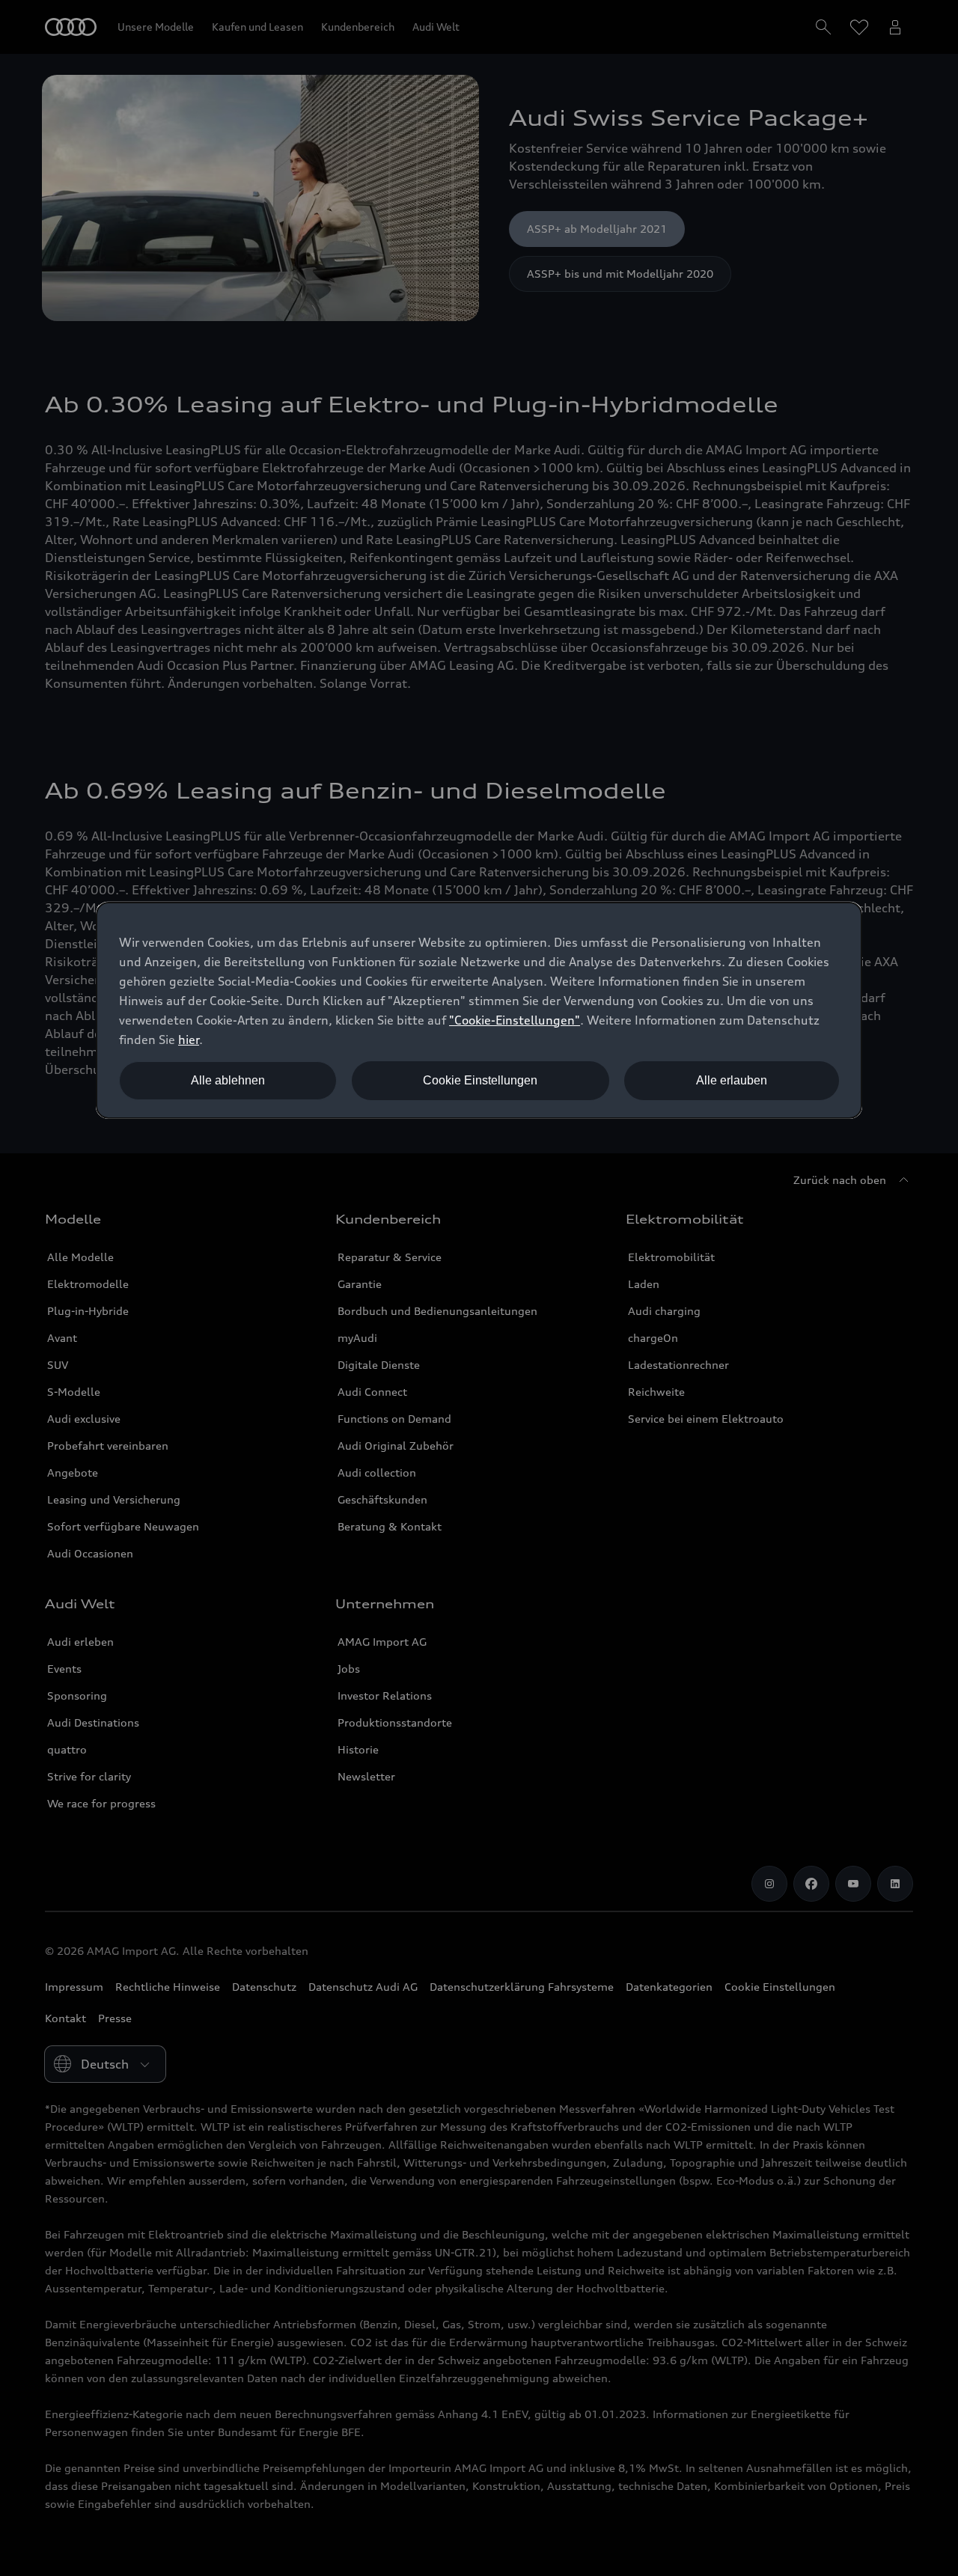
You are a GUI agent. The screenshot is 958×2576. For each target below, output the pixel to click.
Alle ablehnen (228, 1080)
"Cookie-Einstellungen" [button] (515, 1020)
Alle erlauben (732, 1080)
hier (189, 1040)
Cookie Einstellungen (480, 1080)
